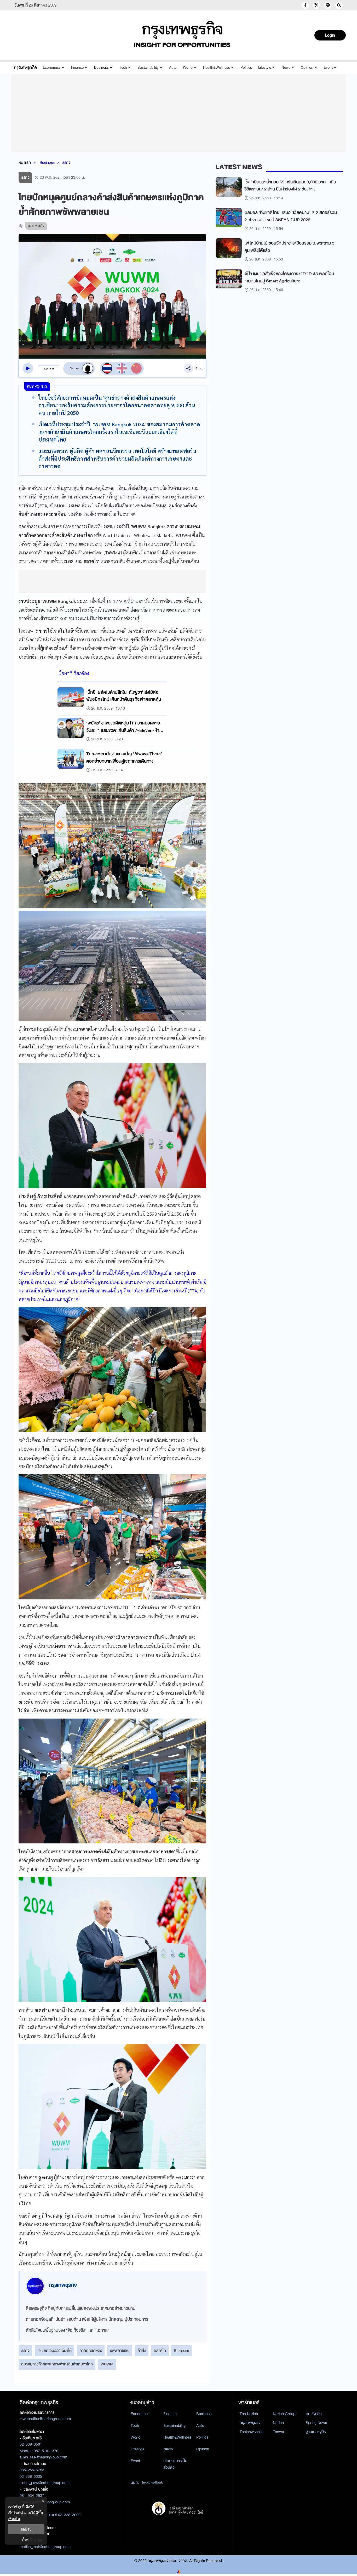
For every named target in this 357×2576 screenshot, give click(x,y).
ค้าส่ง (142, 2351)
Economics (52, 68)
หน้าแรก (25, 163)
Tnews (278, 2432)
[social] (305, 5)
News (286, 68)
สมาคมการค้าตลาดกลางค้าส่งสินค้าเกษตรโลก (57, 2364)
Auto (173, 68)
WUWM (107, 2364)
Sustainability (148, 68)
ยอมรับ (26, 2529)
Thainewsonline (253, 2432)
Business (101, 68)
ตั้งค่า (26, 2539)
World (188, 68)
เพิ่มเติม (14, 2519)
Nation (278, 2423)
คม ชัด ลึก (314, 2414)
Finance (77, 68)
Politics (246, 68)
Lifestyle (265, 68)
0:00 (46, 369)
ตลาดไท (160, 2351)
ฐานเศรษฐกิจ (316, 2432)
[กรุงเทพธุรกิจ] (25, 68)
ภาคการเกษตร (91, 2351)
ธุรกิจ (66, 163)
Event (328, 68)
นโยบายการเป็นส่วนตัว (175, 2464)
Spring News (316, 2423)
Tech (123, 68)
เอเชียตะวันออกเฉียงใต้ (54, 2351)
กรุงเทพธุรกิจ (250, 2423)
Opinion (307, 68)
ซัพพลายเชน (120, 2351)
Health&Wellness (217, 68)
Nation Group (284, 2414)
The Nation (249, 2414)
